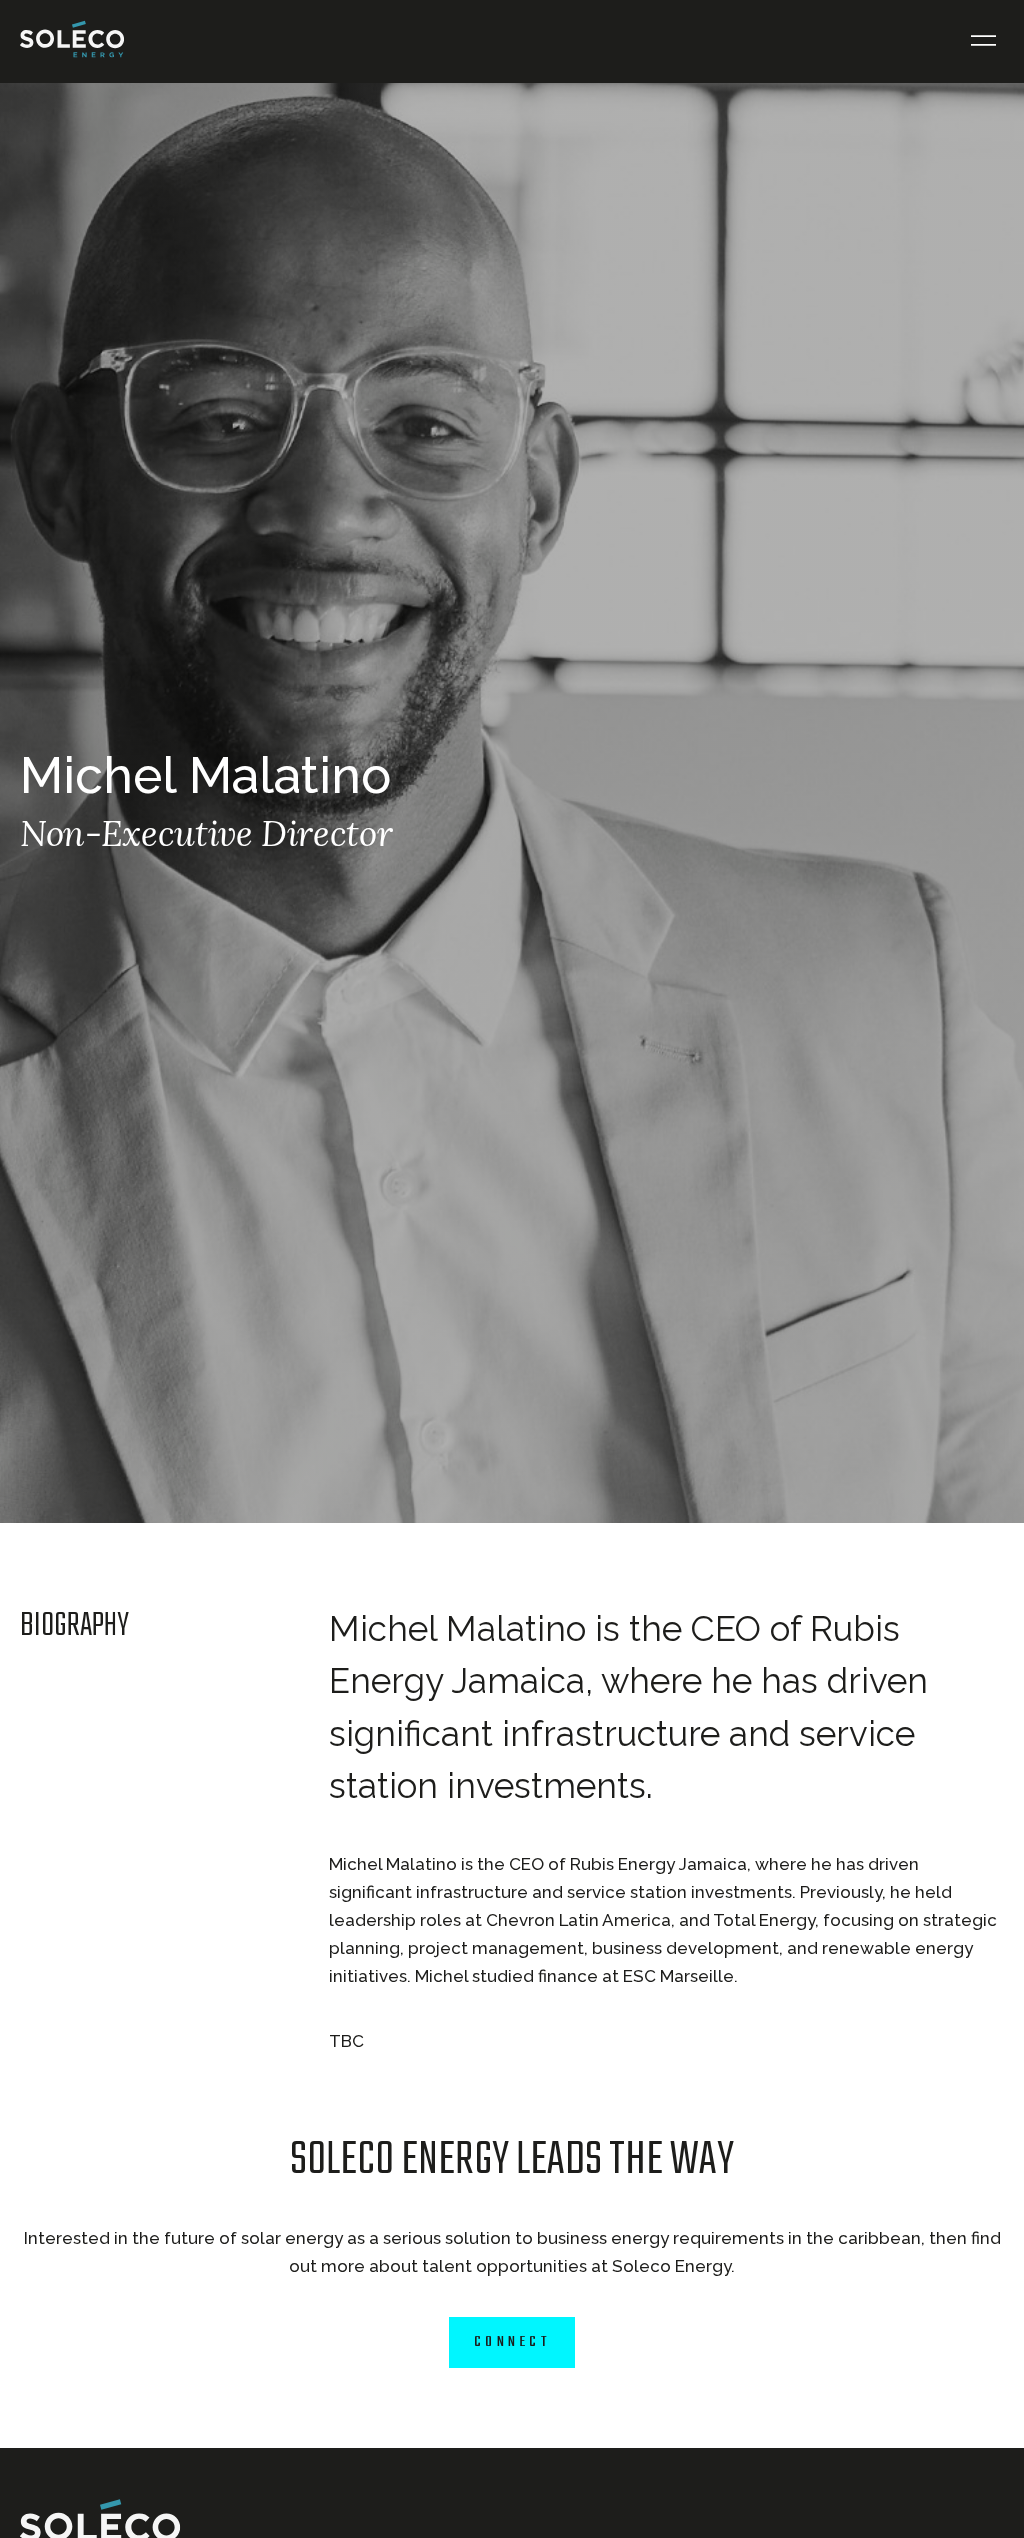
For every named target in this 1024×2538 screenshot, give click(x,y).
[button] (984, 41)
